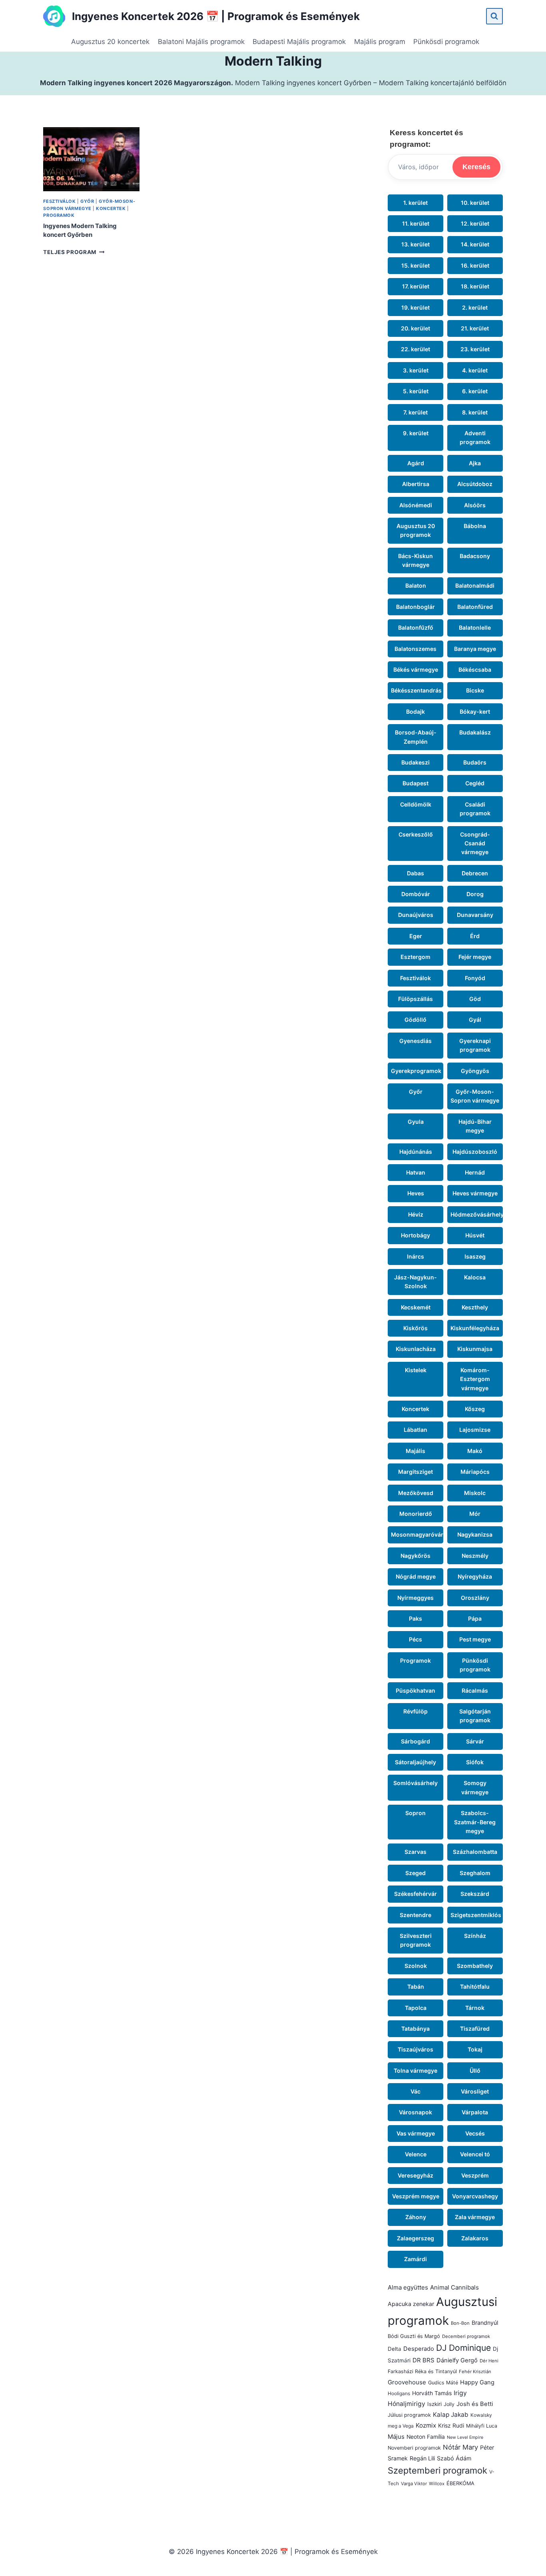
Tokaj (475, 2049)
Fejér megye (475, 957)
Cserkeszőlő (416, 834)
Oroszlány (475, 1598)
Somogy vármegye (475, 1787)
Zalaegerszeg (415, 2238)
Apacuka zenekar (411, 2304)
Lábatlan (415, 1430)
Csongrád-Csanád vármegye (475, 843)
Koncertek (111, 208)
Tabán (416, 1987)
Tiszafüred (475, 2029)
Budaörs (475, 762)
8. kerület (475, 412)
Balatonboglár (415, 607)
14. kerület (475, 244)
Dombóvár (416, 894)
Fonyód (475, 978)
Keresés (476, 167)
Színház (475, 1936)
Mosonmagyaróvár (417, 1534)
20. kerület (415, 328)
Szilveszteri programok (416, 1940)
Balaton (416, 585)
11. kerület (416, 223)
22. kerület (415, 349)
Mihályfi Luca (482, 2426)
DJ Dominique (463, 2348)
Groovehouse (407, 2382)
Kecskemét (416, 1307)
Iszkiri (434, 2404)
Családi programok (475, 809)
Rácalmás (475, 1690)
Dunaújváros (416, 915)
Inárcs (415, 1256)
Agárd (416, 463)
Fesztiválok (59, 201)
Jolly (449, 2404)
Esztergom (415, 957)
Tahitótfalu (475, 1987)
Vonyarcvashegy (475, 2196)
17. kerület (416, 286)
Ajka (475, 463)
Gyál (475, 1020)
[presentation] (91, 159)
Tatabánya (415, 2029)
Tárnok (475, 2008)
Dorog (475, 894)
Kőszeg (475, 1409)
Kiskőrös (415, 1328)
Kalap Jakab (451, 2415)
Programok (59, 215)
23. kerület (475, 349)
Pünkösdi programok (446, 42)
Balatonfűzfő (416, 627)
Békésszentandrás (416, 690)
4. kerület (475, 370)
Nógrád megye (416, 1576)
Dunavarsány (475, 915)
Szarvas (415, 1852)
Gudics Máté (443, 2383)
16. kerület (475, 265)
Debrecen (475, 873)
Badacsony (475, 556)
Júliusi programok (409, 2415)
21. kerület (475, 328)
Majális (415, 1451)
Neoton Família (426, 2437)
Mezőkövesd (416, 1493)
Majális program (380, 42)
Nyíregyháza (475, 1576)
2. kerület (475, 307)
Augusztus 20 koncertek (110, 42)
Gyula (416, 1122)
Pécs (415, 1639)
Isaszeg (475, 1256)
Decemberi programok (466, 2336)
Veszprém (475, 2175)
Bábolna (475, 526)
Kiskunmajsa (475, 1349)
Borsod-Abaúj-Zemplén (416, 737)
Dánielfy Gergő (457, 2360)
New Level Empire (465, 2437)
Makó (475, 1451)
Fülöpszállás (415, 999)
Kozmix (426, 2425)
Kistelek (416, 1370)
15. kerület (415, 265)
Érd (475, 936)
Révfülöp (415, 1711)
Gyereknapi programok (475, 1045)
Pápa (475, 1618)
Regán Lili (422, 2458)
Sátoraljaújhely (415, 1762)
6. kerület (475, 391)
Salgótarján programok (475, 1716)
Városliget (475, 2091)
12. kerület (475, 223)
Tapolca (416, 2008)
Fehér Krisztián (475, 2372)
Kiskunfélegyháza (475, 1328)
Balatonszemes (415, 649)
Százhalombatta (475, 1852)
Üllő (475, 2071)
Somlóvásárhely (415, 1783)
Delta (395, 2349)
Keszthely (475, 1307)
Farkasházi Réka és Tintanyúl (422, 2371)
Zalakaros (475, 2238)
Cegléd (475, 783)
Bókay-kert (475, 712)
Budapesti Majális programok (299, 42)
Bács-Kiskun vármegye (415, 560)
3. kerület (416, 370)
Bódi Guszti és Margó (414, 2336)
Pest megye (475, 1639)
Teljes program (74, 252)
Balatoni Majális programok (201, 42)
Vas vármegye (416, 2133)
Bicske (475, 690)
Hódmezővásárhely (477, 1214)
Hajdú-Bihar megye (475, 1126)
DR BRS (423, 2360)
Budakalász (475, 732)
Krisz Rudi (451, 2426)
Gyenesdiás (415, 1041)
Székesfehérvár (415, 1894)
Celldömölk (416, 804)
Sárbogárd (415, 1741)
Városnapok (415, 2112)
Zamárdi (415, 2259)
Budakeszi (415, 762)
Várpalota (475, 2112)
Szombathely (475, 1966)
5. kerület (416, 391)
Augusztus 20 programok (416, 530)
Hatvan (416, 1172)
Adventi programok (475, 437)
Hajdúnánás (416, 1152)
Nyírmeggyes (415, 1598)
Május (396, 2437)
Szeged (415, 1873)
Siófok (475, 1762)
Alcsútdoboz (475, 484)
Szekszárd (475, 1894)
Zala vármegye (475, 2217)
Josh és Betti (475, 2404)
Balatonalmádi (475, 585)
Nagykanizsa (475, 1534)
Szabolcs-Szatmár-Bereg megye (475, 1822)
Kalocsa (475, 1277)
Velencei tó (475, 2154)
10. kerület (475, 203)
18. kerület (475, 286)
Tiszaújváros (415, 2049)
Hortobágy (415, 1235)
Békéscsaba (475, 670)
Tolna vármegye (415, 2071)
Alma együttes (408, 2287)
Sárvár (475, 1741)
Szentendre (415, 1915)
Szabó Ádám (454, 2458)
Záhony (416, 2217)
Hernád (475, 1172)
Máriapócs (475, 1472)
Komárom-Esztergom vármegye (475, 1379)
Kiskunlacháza (416, 1349)
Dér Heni (489, 2361)
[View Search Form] (494, 16)
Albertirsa (416, 484)
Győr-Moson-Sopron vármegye (475, 1096)
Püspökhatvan (415, 1690)
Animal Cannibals (454, 2287)
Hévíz (416, 1214)
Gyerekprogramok (416, 1071)
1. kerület (415, 203)
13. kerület (415, 244)
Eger (416, 936)
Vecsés (475, 2133)
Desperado (419, 2349)
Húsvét (475, 1235)
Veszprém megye (416, 2196)
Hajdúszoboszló (475, 1152)
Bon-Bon (460, 2323)
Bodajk (415, 712)
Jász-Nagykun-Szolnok (415, 1282)
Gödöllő (415, 1020)
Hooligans (399, 2393)
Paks (415, 1618)
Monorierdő (416, 1514)
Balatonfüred (475, 607)
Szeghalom (475, 1873)
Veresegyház (415, 2175)
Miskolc (475, 1493)
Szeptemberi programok (437, 2470)
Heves (416, 1193)
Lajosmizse (475, 1430)
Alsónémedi (416, 505)
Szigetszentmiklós (476, 1915)
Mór (475, 1514)
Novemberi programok (414, 2448)
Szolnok (416, 1966)
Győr (87, 201)
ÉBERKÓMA (460, 2483)
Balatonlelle (475, 627)
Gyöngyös (475, 1071)
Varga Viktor (414, 2484)
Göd (475, 999)
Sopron (415, 1813)
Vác (415, 2091)
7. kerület (415, 412)
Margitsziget (415, 1472)
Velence (416, 2154)
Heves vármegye (475, 1193)
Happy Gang (477, 2382)
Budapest (415, 783)
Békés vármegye (416, 670)
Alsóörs (475, 505)
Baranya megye (475, 649)
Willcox (437, 2484)
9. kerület (416, 433)
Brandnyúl (485, 2323)
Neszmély (475, 1556)
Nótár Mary (460, 2447)
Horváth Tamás (432, 2393)
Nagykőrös (415, 1556)
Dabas (415, 873)
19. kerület (415, 307)
